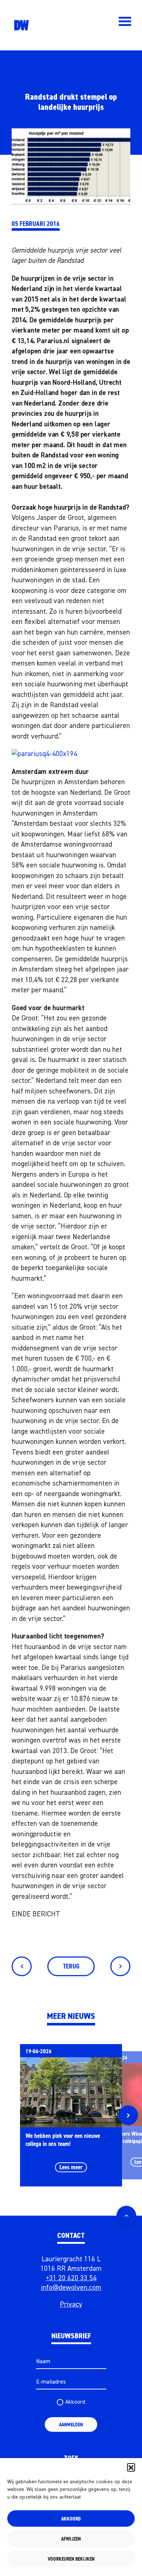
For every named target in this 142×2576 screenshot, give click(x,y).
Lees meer (71, 2167)
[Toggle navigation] (125, 21)
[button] (131, 2467)
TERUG (71, 1966)
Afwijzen (71, 2539)
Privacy (71, 2305)
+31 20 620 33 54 (71, 2278)
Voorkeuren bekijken (71, 2559)
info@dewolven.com (71, 2288)
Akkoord (71, 2519)
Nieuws (71, 69)
